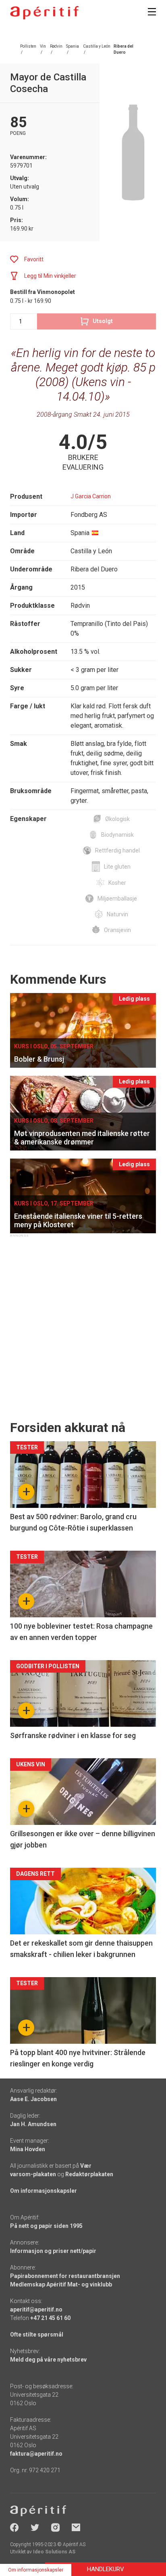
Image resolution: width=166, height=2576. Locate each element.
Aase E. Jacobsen (33, 2099)
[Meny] (152, 12)
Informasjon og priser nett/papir (53, 2251)
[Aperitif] (44, 13)
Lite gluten (117, 867)
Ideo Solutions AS (54, 2552)
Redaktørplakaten (89, 2174)
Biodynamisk (117, 835)
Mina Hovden (28, 2149)
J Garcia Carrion (91, 496)
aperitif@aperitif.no (36, 2309)
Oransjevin (117, 930)
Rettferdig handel (117, 850)
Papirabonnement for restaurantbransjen (65, 2276)
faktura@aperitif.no (36, 2454)
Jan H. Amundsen (33, 2124)
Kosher (117, 883)
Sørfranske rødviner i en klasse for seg (73, 1735)
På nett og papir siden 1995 (46, 2226)
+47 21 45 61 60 (50, 2318)
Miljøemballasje (117, 899)
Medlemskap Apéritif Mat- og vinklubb (61, 2284)
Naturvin (117, 914)
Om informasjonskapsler (44, 2191)
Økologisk (117, 819)
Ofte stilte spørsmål (37, 2335)
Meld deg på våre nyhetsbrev (48, 2360)
